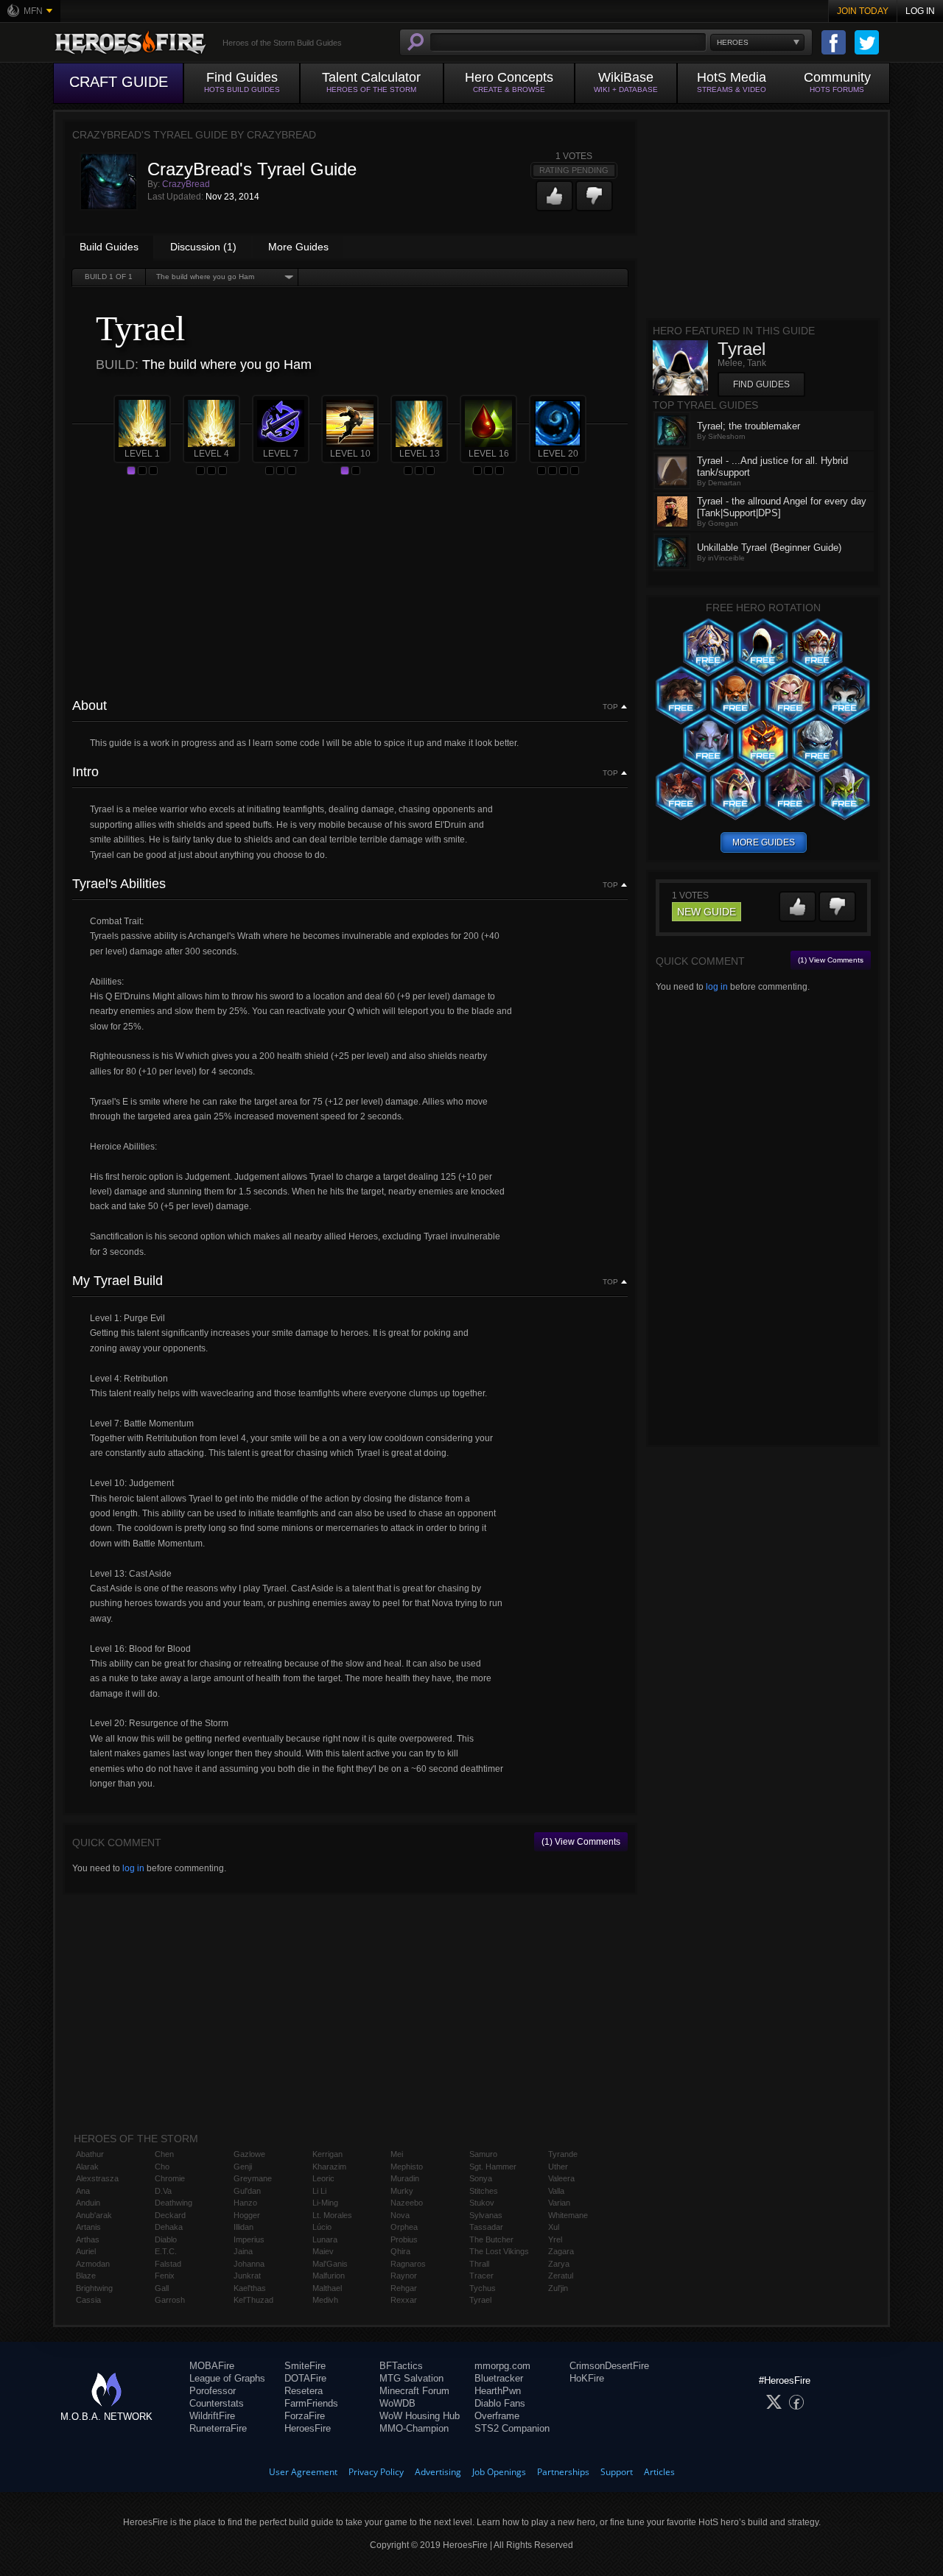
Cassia (88, 2300)
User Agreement (303, 2472)
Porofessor (213, 2391)
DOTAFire (305, 2378)
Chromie (170, 2178)
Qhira (400, 2251)
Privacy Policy (376, 2472)
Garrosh (170, 2300)
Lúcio (322, 2227)
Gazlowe (249, 2154)
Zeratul (561, 2276)
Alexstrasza (97, 2178)
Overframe (497, 2416)
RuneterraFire (218, 2428)
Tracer (481, 2276)
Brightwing (94, 2288)
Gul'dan (247, 2191)
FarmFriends (311, 2403)
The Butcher (491, 2239)
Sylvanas (486, 2215)
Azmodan (93, 2264)
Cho (162, 2167)
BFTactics (401, 2366)
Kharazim (329, 2167)
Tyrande (563, 2154)
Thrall (479, 2264)
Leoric (323, 2178)
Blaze (86, 2276)
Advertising (438, 2472)
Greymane (253, 2178)
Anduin (88, 2203)
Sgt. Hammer (493, 2167)
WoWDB (397, 2403)
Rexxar (404, 2300)
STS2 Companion (512, 2428)
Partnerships (563, 2472)
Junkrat (247, 2276)
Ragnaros (408, 2264)
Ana (83, 2191)
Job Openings (499, 2472)
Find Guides (761, 384)
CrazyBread (186, 184)
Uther (558, 2167)
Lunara (325, 2239)
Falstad (168, 2264)
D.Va (163, 2191)
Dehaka (169, 2227)
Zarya (559, 2264)
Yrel (555, 2239)
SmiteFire (305, 2366)
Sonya (481, 2178)
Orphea (404, 2227)
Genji (243, 2167)
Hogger (247, 2215)
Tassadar (486, 2227)
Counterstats (217, 2403)
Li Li (319, 2191)
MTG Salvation (411, 2378)
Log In (920, 11)
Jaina (243, 2251)
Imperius (249, 2239)
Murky (402, 2191)
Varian (559, 2203)
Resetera (304, 2391)
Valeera (561, 2178)
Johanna (249, 2264)
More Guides (298, 247)
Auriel (86, 2251)
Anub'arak (94, 2215)
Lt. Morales (332, 2215)
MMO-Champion (414, 2428)
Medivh (325, 2300)
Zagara (561, 2251)
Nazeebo (407, 2203)
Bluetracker (499, 2378)
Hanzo (245, 2203)
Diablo (166, 2239)
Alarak (87, 2167)
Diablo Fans (500, 2403)
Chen (164, 2154)
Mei (397, 2154)
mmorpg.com (502, 2366)
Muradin (405, 2178)
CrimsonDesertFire (609, 2366)
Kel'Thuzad (253, 2300)
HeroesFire (308, 2428)
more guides (764, 842)
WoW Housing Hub (420, 2416)
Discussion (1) (203, 247)
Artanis (88, 2227)
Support (617, 2472)
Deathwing (173, 2203)
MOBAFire (212, 2366)
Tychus (483, 2288)
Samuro (483, 2154)
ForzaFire (305, 2416)
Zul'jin (558, 2288)
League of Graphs (227, 2378)
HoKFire (587, 2378)
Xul (554, 2227)
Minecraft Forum (414, 2391)
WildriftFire (212, 2416)
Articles (659, 2472)
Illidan (243, 2227)
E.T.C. (166, 2251)
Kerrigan (327, 2154)
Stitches (484, 2191)
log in (133, 1868)
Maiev (323, 2251)
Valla (556, 2191)
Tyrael (480, 2300)
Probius (404, 2239)
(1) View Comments (581, 1842)
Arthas (88, 2239)
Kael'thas (250, 2288)
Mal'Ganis (330, 2264)
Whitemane (568, 2215)
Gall (162, 2288)
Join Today (863, 11)
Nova (400, 2215)
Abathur (90, 2154)
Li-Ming (325, 2203)
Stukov (482, 2203)
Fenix (165, 2276)
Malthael (327, 2288)
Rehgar (404, 2288)
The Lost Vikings (499, 2251)
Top (610, 707)
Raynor (404, 2276)
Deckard (170, 2215)
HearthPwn (498, 2391)
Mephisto (407, 2167)
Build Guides (109, 247)
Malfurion (329, 2276)
